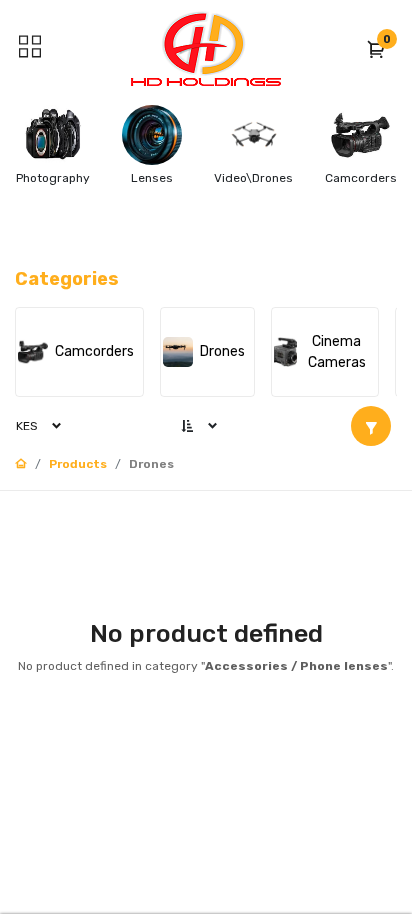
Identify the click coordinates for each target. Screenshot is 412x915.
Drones (151, 464)
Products (78, 464)
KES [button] (27, 426)
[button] (377, 49)
